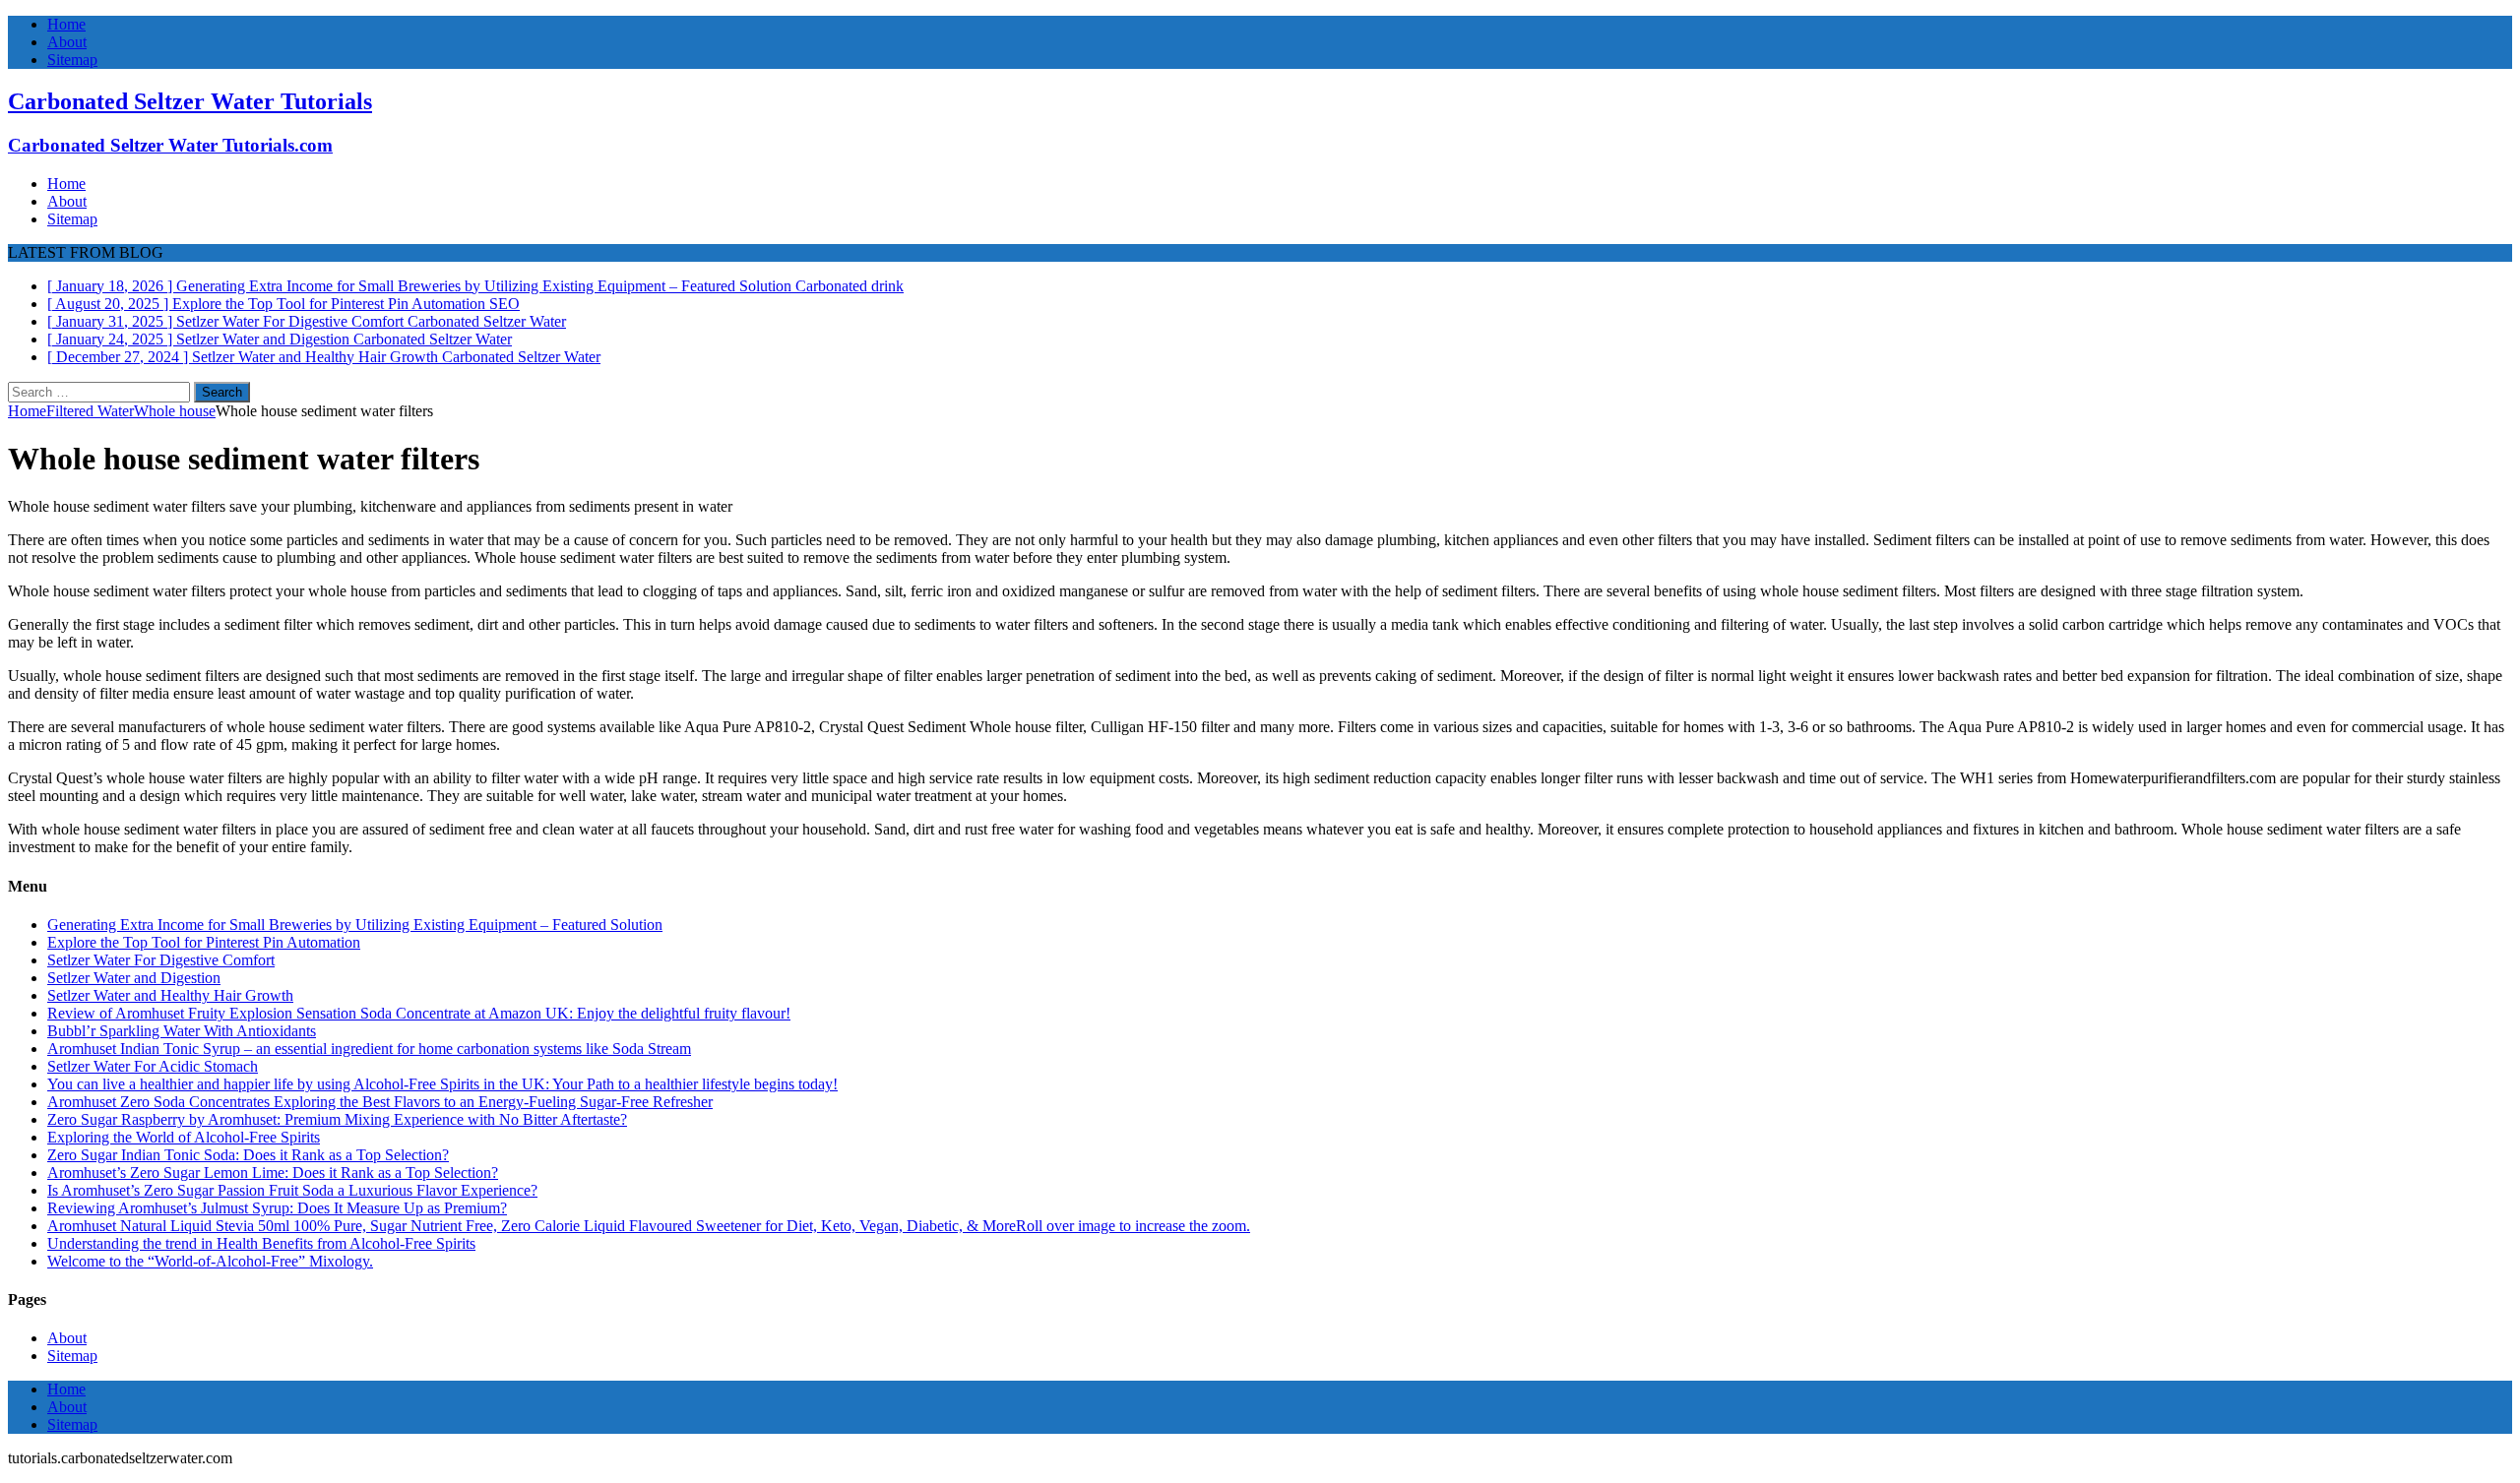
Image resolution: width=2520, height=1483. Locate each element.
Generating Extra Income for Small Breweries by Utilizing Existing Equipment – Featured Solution (355, 925)
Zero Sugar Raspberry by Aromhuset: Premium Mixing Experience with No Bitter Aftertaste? (337, 1119)
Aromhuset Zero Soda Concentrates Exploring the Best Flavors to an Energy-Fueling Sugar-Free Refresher (380, 1102)
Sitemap (72, 60)
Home (66, 24)
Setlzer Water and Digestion (134, 978)
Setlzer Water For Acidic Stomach (153, 1066)
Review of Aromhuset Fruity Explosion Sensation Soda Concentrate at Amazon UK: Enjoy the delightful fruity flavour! (419, 1013)
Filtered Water (90, 411)
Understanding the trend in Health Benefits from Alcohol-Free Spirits (261, 1243)
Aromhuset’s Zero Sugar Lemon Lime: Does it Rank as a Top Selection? (273, 1173)
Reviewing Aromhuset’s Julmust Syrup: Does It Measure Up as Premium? (277, 1208)
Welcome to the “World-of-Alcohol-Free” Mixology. (210, 1261)
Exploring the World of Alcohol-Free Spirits (184, 1137)
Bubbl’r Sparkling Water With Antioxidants (182, 1031)
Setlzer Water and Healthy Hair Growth (170, 995)
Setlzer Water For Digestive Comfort (161, 960)
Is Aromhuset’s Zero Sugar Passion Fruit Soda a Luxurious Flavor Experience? (292, 1190)
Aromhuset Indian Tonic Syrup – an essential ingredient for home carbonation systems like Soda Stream (369, 1049)
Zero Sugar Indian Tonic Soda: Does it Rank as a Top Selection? (248, 1155)
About (67, 42)
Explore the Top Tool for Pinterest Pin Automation (204, 942)
